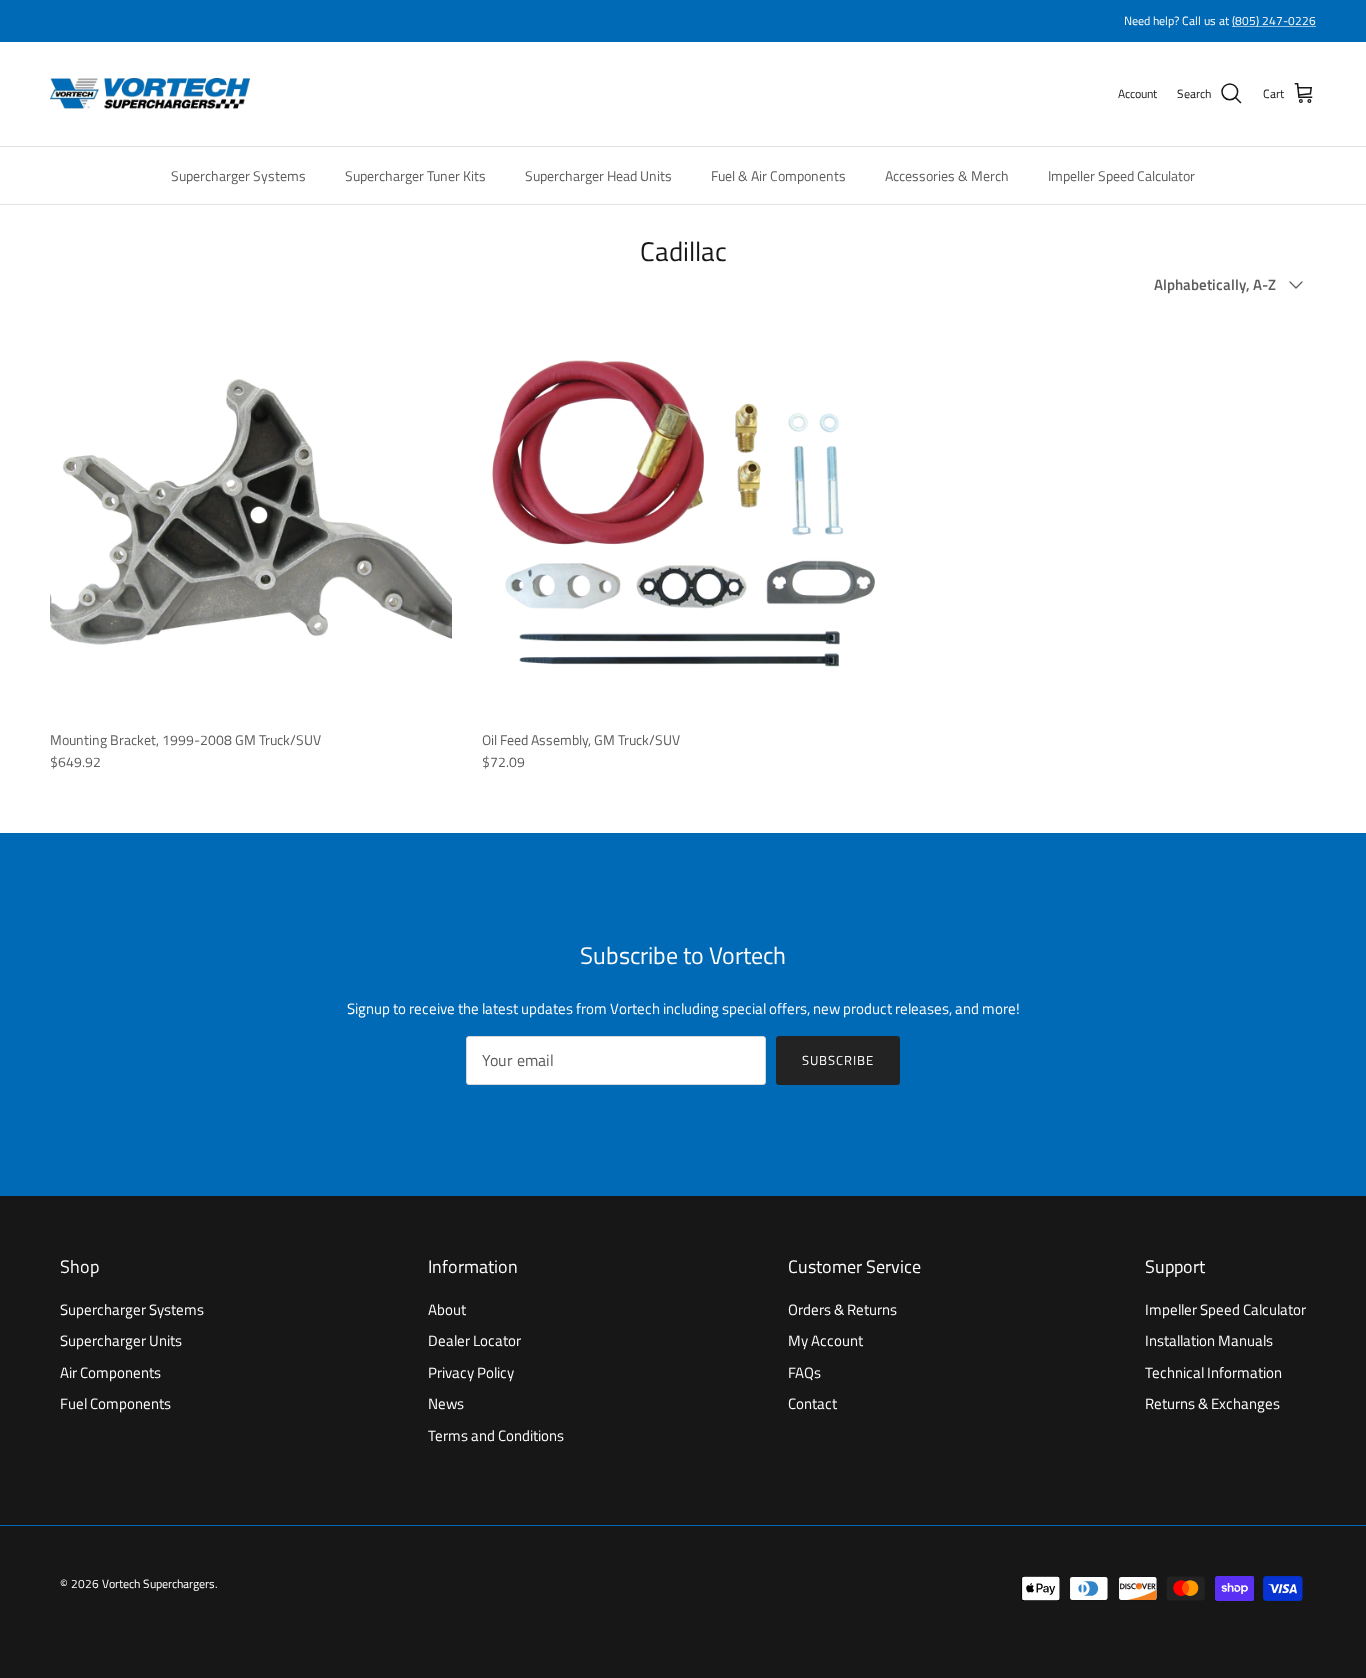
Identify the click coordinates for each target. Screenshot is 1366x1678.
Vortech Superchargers (158, 1583)
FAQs (804, 1372)
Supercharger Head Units (598, 175)
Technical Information (1213, 1372)
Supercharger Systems (238, 175)
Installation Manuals (1209, 1340)
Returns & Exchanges (1212, 1403)
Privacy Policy (471, 1372)
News (446, 1403)
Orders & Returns (842, 1309)
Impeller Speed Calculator (1121, 175)
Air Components (110, 1372)
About (447, 1309)
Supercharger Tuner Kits (415, 175)
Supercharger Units (121, 1340)
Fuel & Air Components (778, 175)
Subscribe (838, 1060)
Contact (812, 1403)
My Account (825, 1340)
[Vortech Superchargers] (150, 94)
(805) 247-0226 (1274, 20)
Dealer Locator (474, 1340)
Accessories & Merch (947, 175)
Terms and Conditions (496, 1435)
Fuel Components (115, 1403)
